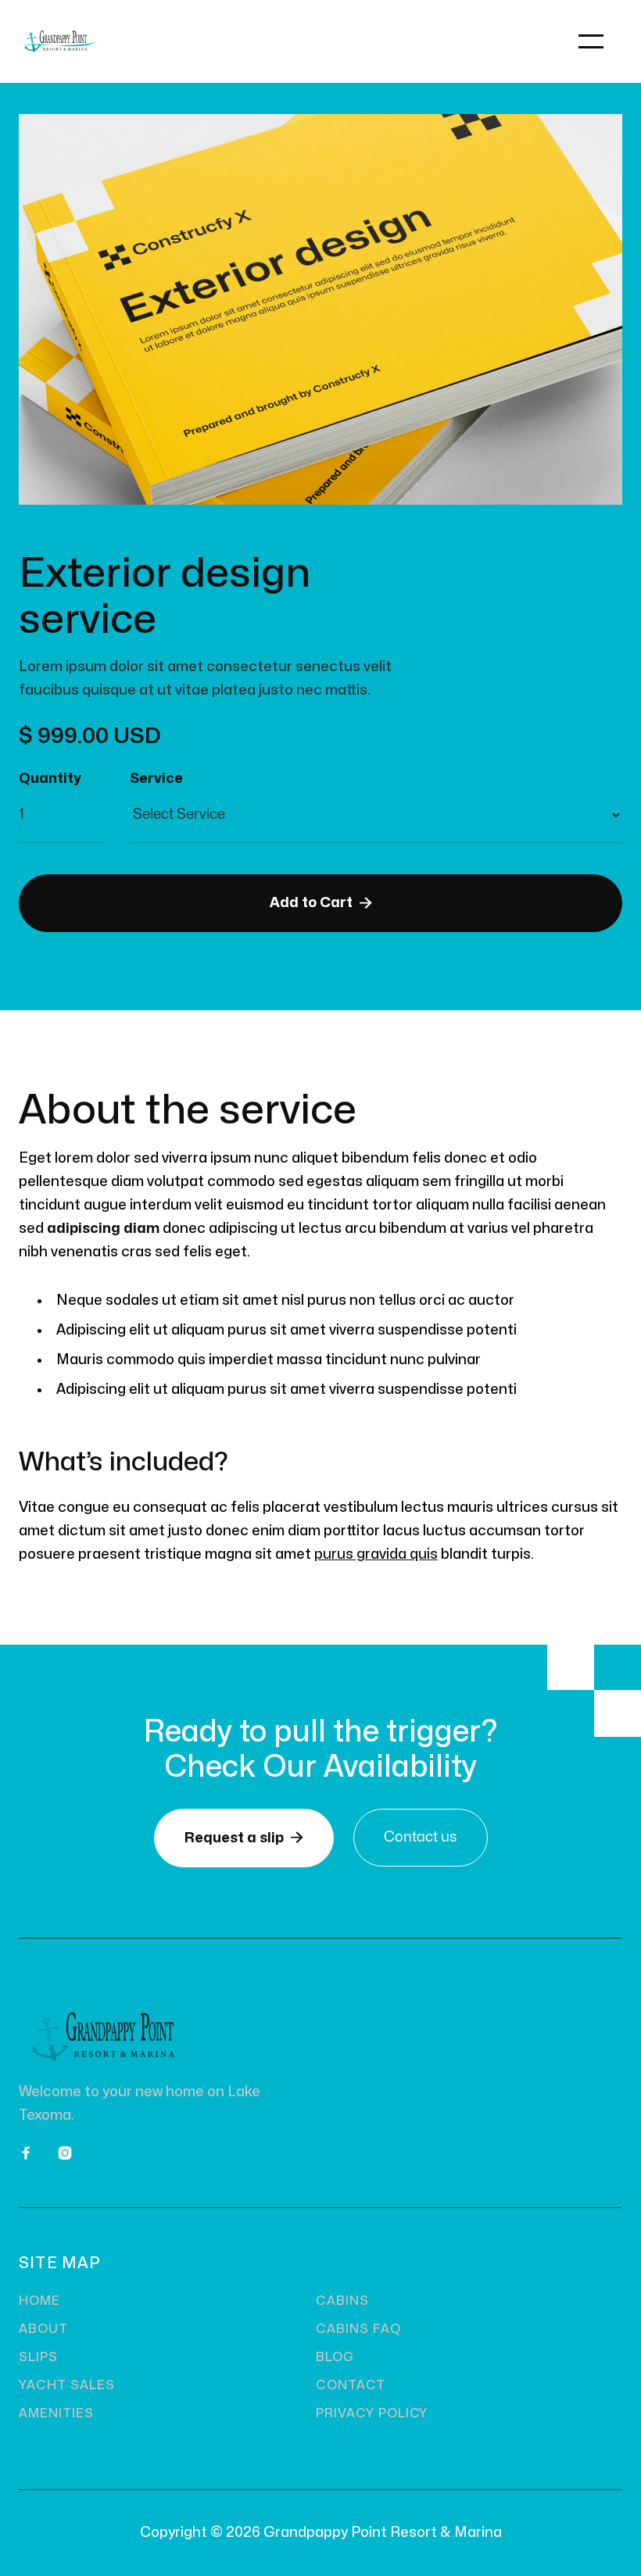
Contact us (421, 1837)
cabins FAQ (358, 2329)
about (43, 2329)
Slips (38, 2357)
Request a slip (244, 1838)
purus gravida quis (376, 1554)
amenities (56, 2413)
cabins (342, 2301)
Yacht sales (67, 2385)
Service (156, 779)
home (39, 2301)
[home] (170, 41)
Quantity (50, 779)
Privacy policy (372, 2413)
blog (335, 2357)
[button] (591, 41)
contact (351, 2385)
